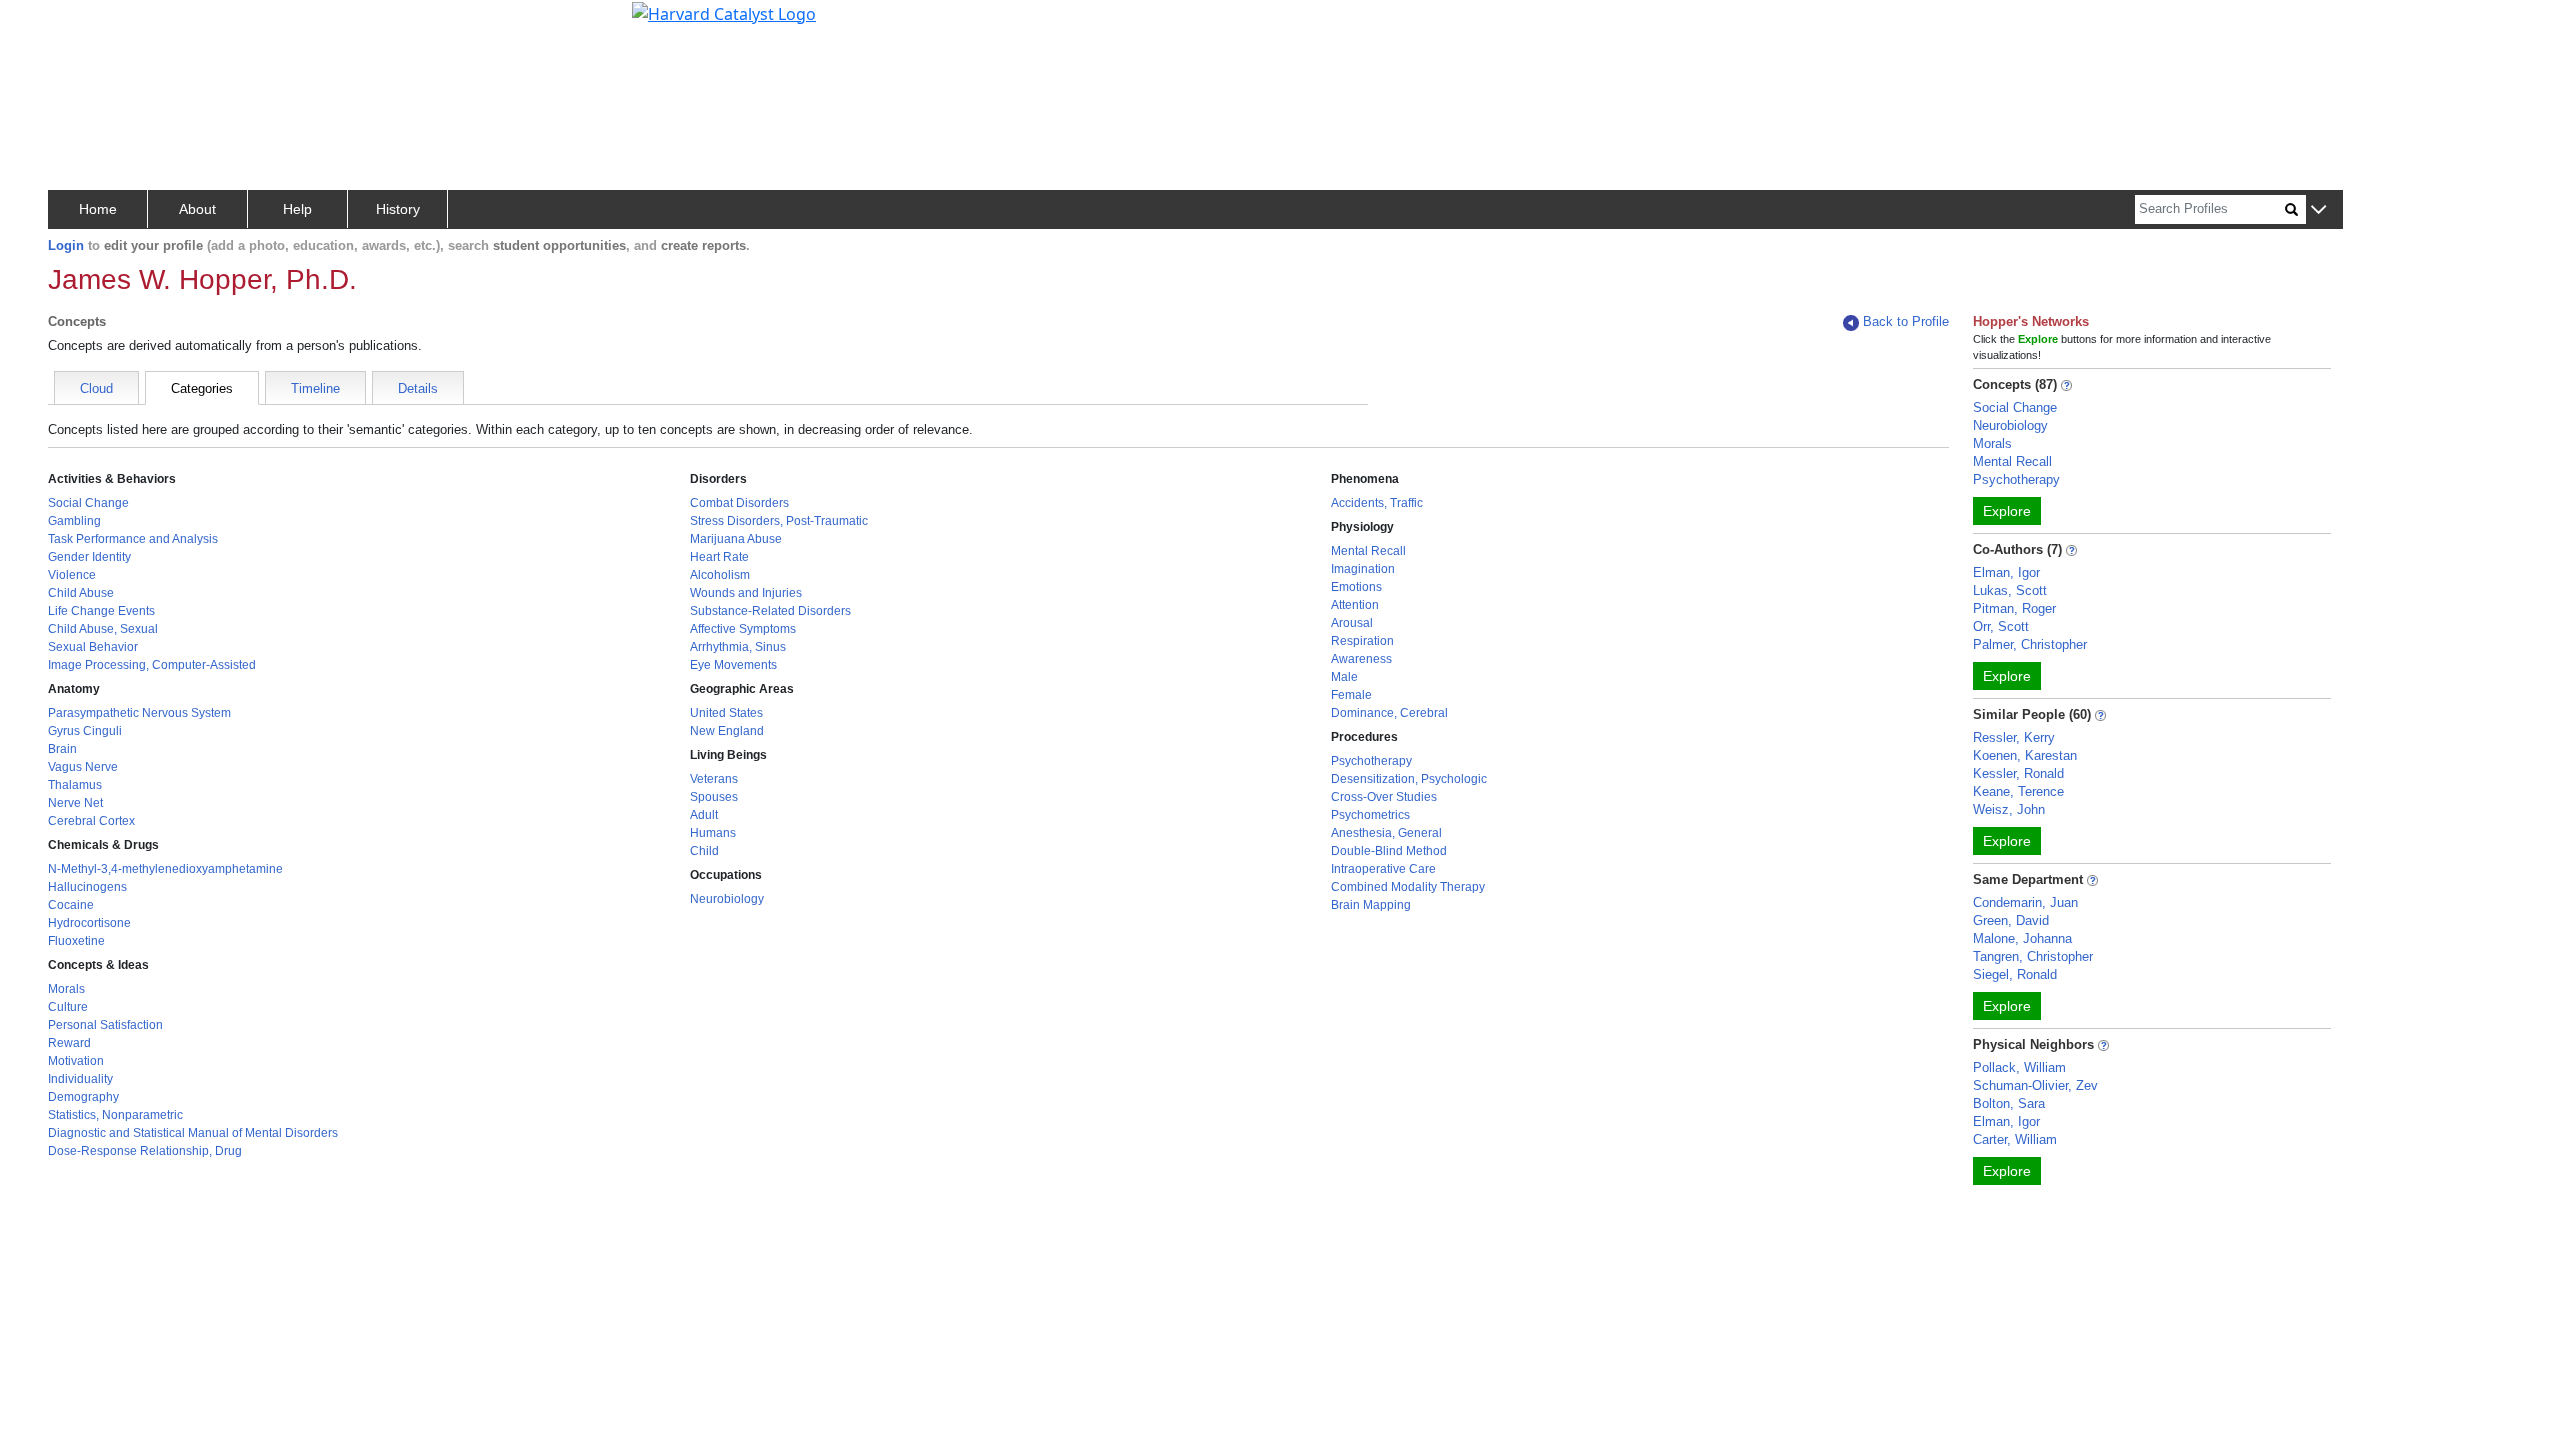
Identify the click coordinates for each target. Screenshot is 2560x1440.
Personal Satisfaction (105, 1025)
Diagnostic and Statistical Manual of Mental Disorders (193, 1133)
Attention (1355, 605)
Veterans (714, 779)
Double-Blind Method (1389, 851)
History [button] (398, 209)
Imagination (1363, 569)
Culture (68, 1007)
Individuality (80, 1079)
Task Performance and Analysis (133, 539)
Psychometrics (1370, 815)
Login (66, 245)
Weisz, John (2009, 809)
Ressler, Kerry (2014, 737)
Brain (62, 749)
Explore (2007, 511)
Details (418, 388)
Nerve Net (75, 803)
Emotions (1356, 587)
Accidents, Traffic (1377, 503)
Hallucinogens (87, 887)
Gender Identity (89, 557)
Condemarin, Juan (2025, 902)
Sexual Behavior (93, 647)
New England (727, 731)
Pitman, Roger (2014, 608)
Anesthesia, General (1386, 833)
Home (98, 209)
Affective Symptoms (743, 629)
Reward (69, 1043)
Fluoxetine (76, 941)
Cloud (96, 388)
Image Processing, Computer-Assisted (152, 665)
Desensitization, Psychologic (1409, 779)
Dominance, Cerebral (1389, 713)
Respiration (1362, 641)
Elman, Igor (2006, 572)
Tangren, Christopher (2033, 956)
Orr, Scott (2001, 626)
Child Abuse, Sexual (103, 629)
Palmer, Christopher (2030, 644)
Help (297, 209)
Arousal (1352, 623)
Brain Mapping (1371, 905)
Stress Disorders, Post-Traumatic (779, 521)
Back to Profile (1906, 321)
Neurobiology (727, 899)
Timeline (315, 388)
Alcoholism (720, 575)
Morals (66, 989)
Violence (72, 575)
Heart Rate (719, 557)
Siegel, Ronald (2015, 974)
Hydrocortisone (89, 923)
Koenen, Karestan (2025, 755)
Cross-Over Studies (1384, 797)
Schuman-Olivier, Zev (2035, 1085)
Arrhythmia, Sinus (738, 647)
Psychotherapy (1371, 761)
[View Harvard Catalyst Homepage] (724, 12)
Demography (83, 1097)
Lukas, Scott (2010, 590)
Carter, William (2015, 1139)
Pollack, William (2019, 1067)
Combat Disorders (739, 503)
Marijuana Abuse (736, 539)
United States (726, 713)
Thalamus (75, 785)
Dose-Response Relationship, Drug (145, 1151)
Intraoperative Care (1383, 869)
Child (704, 851)
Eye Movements (733, 665)
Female (1351, 695)
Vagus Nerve (83, 767)
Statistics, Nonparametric (115, 1115)
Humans (713, 833)
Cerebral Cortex (91, 821)
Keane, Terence (2018, 791)
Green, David (2011, 920)
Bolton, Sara (2009, 1103)
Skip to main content (83, 24)
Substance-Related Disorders (770, 611)
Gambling (74, 521)
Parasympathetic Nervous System (139, 713)
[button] (2318, 210)
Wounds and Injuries (746, 593)
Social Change (88, 503)
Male (1344, 677)
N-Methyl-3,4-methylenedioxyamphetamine (165, 869)
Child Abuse (81, 593)
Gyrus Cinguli (85, 731)
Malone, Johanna (2022, 938)
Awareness (1361, 659)
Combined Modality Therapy (1408, 887)
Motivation (76, 1061)
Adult (704, 815)
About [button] (197, 209)
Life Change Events (101, 611)
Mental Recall (1368, 551)
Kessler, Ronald (2018, 773)
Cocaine (71, 905)
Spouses (714, 797)
